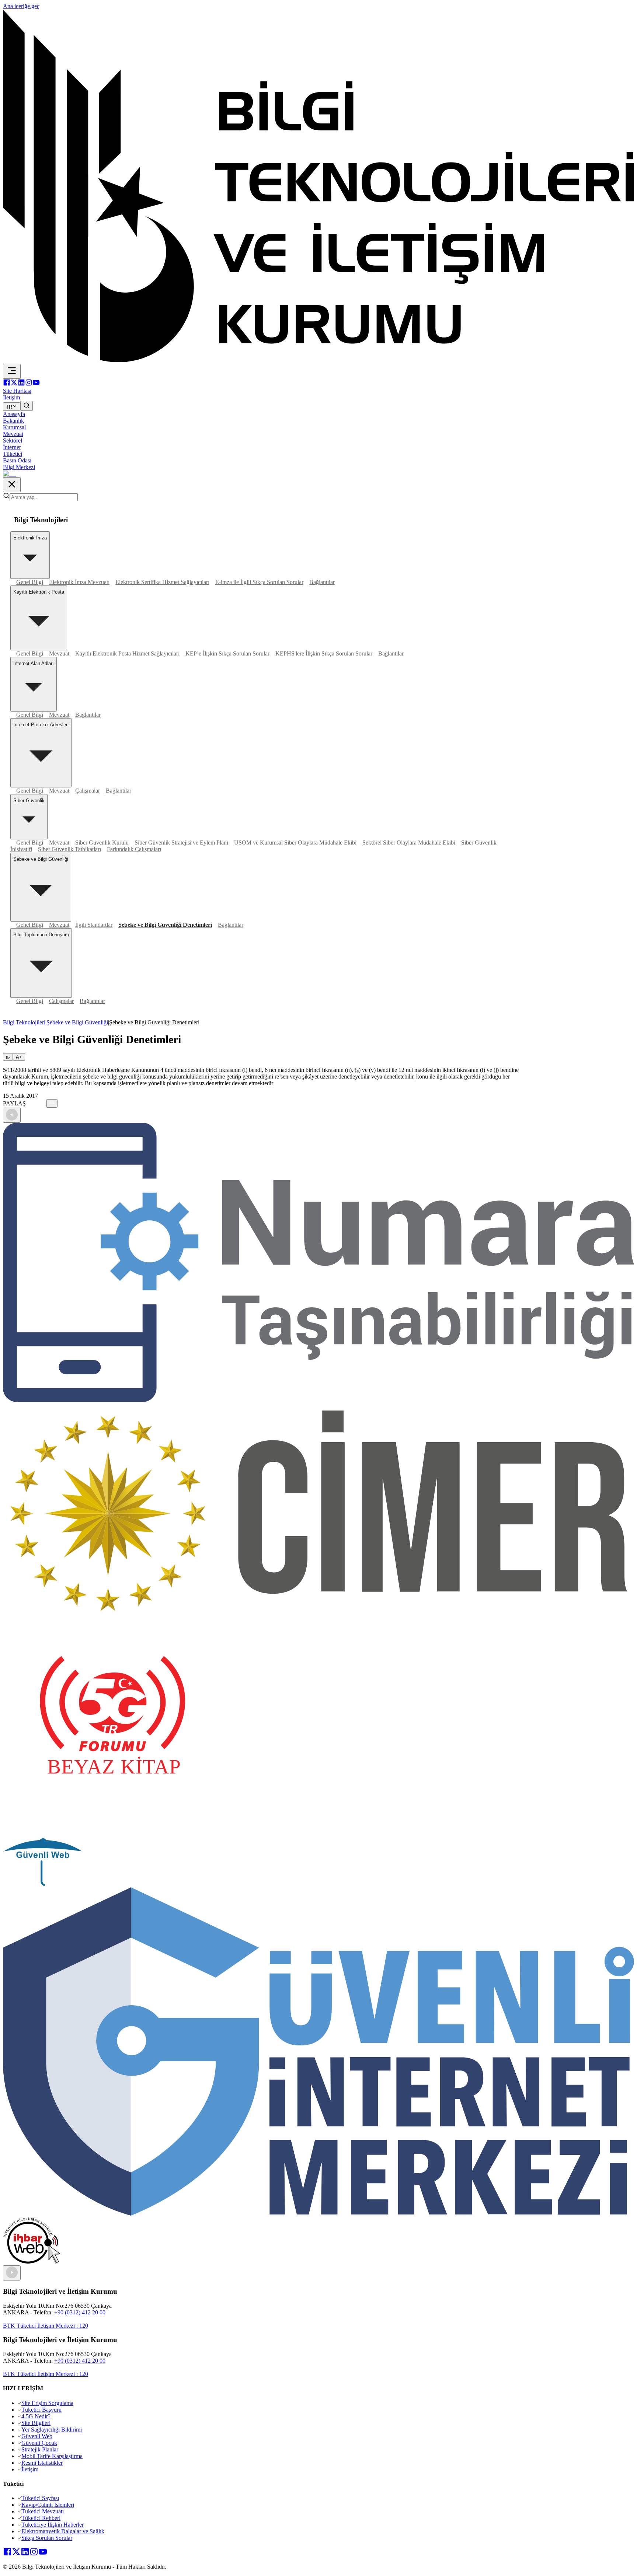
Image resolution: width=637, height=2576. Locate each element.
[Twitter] (14, 384)
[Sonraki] (12, 2273)
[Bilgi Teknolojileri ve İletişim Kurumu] (318, 360)
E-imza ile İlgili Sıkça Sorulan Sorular (259, 582)
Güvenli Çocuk (39, 2443)
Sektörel (13, 441)
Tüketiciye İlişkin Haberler (53, 2525)
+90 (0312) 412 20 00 (80, 2312)
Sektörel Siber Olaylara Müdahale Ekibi (409, 843)
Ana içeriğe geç (21, 6)
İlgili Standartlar (94, 925)
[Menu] (12, 371)
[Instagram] (29, 384)
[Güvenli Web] (43, 1884)
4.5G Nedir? (36, 2416)
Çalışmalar (88, 791)
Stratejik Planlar (40, 2449)
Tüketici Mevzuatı (43, 2511)
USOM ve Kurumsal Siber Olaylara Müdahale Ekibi (295, 843)
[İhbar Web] (32, 2262)
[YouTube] (36, 384)
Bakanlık (13, 421)
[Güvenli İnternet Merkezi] (318, 2214)
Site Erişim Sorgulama (47, 2403)
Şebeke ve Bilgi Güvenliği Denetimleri (165, 925)
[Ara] (27, 406)
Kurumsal (14, 427)
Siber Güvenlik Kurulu (102, 843)
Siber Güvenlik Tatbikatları (69, 849)
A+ (19, 1057)
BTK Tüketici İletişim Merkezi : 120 (46, 2326)
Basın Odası (17, 460)
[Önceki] (12, 1115)
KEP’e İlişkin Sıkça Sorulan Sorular (227, 653)
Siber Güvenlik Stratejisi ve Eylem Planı (181, 843)
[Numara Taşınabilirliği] (318, 1400)
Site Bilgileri (36, 2423)
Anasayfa (14, 414)
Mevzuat (13, 434)
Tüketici (13, 454)
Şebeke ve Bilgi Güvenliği (77, 1022)
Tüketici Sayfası (40, 2498)
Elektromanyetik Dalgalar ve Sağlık (63, 2531)
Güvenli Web (37, 2436)
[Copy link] (52, 1103)
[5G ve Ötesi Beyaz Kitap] (113, 1835)
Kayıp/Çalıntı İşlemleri (48, 2505)
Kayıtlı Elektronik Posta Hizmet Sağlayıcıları (127, 653)
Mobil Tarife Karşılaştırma (52, 2456)
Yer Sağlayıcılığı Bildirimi (52, 2430)
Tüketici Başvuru (41, 2410)
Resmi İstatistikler (42, 2463)
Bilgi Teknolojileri (24, 1022)
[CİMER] (318, 1614)
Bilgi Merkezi (19, 467)
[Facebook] (7, 384)
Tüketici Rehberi (41, 2518)
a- (8, 1057)
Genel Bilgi (30, 582)
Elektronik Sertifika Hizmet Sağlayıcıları (162, 582)
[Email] (44, 1103)
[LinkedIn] (21, 384)
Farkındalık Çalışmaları (134, 849)
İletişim (30, 2469)
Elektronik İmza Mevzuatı (79, 582)
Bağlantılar (322, 582)
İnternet (12, 447)
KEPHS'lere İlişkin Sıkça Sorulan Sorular (324, 653)
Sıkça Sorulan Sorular (47, 2538)
